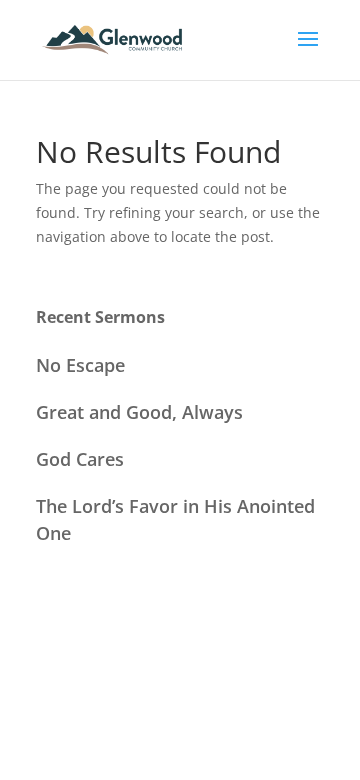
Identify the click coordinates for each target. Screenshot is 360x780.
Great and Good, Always (139, 412)
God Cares (80, 459)
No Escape (80, 365)
